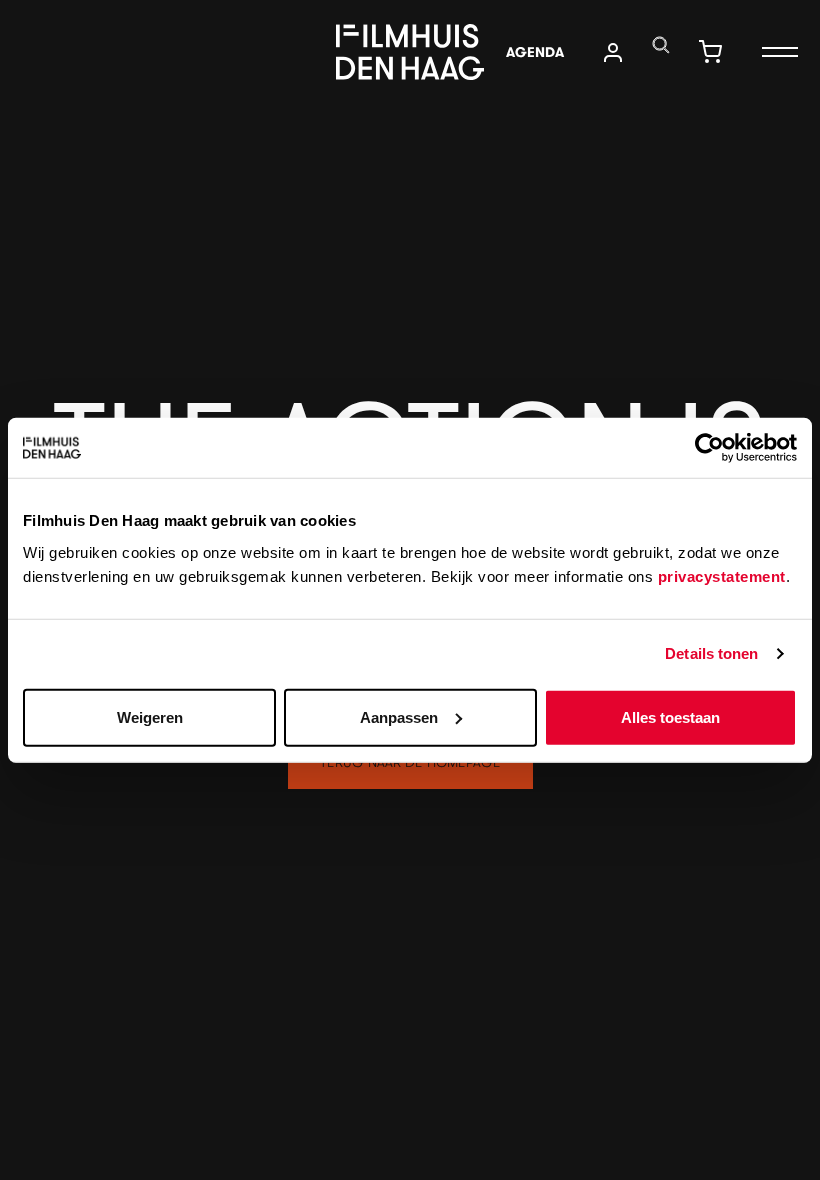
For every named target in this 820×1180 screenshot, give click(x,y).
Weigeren (150, 716)
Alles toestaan (670, 716)
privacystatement (722, 575)
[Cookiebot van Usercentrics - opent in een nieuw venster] (709, 448)
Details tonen (711, 653)
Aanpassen (399, 716)
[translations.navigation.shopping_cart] (710, 52)
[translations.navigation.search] (661, 45)
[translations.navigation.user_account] (613, 52)
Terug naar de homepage (410, 762)
